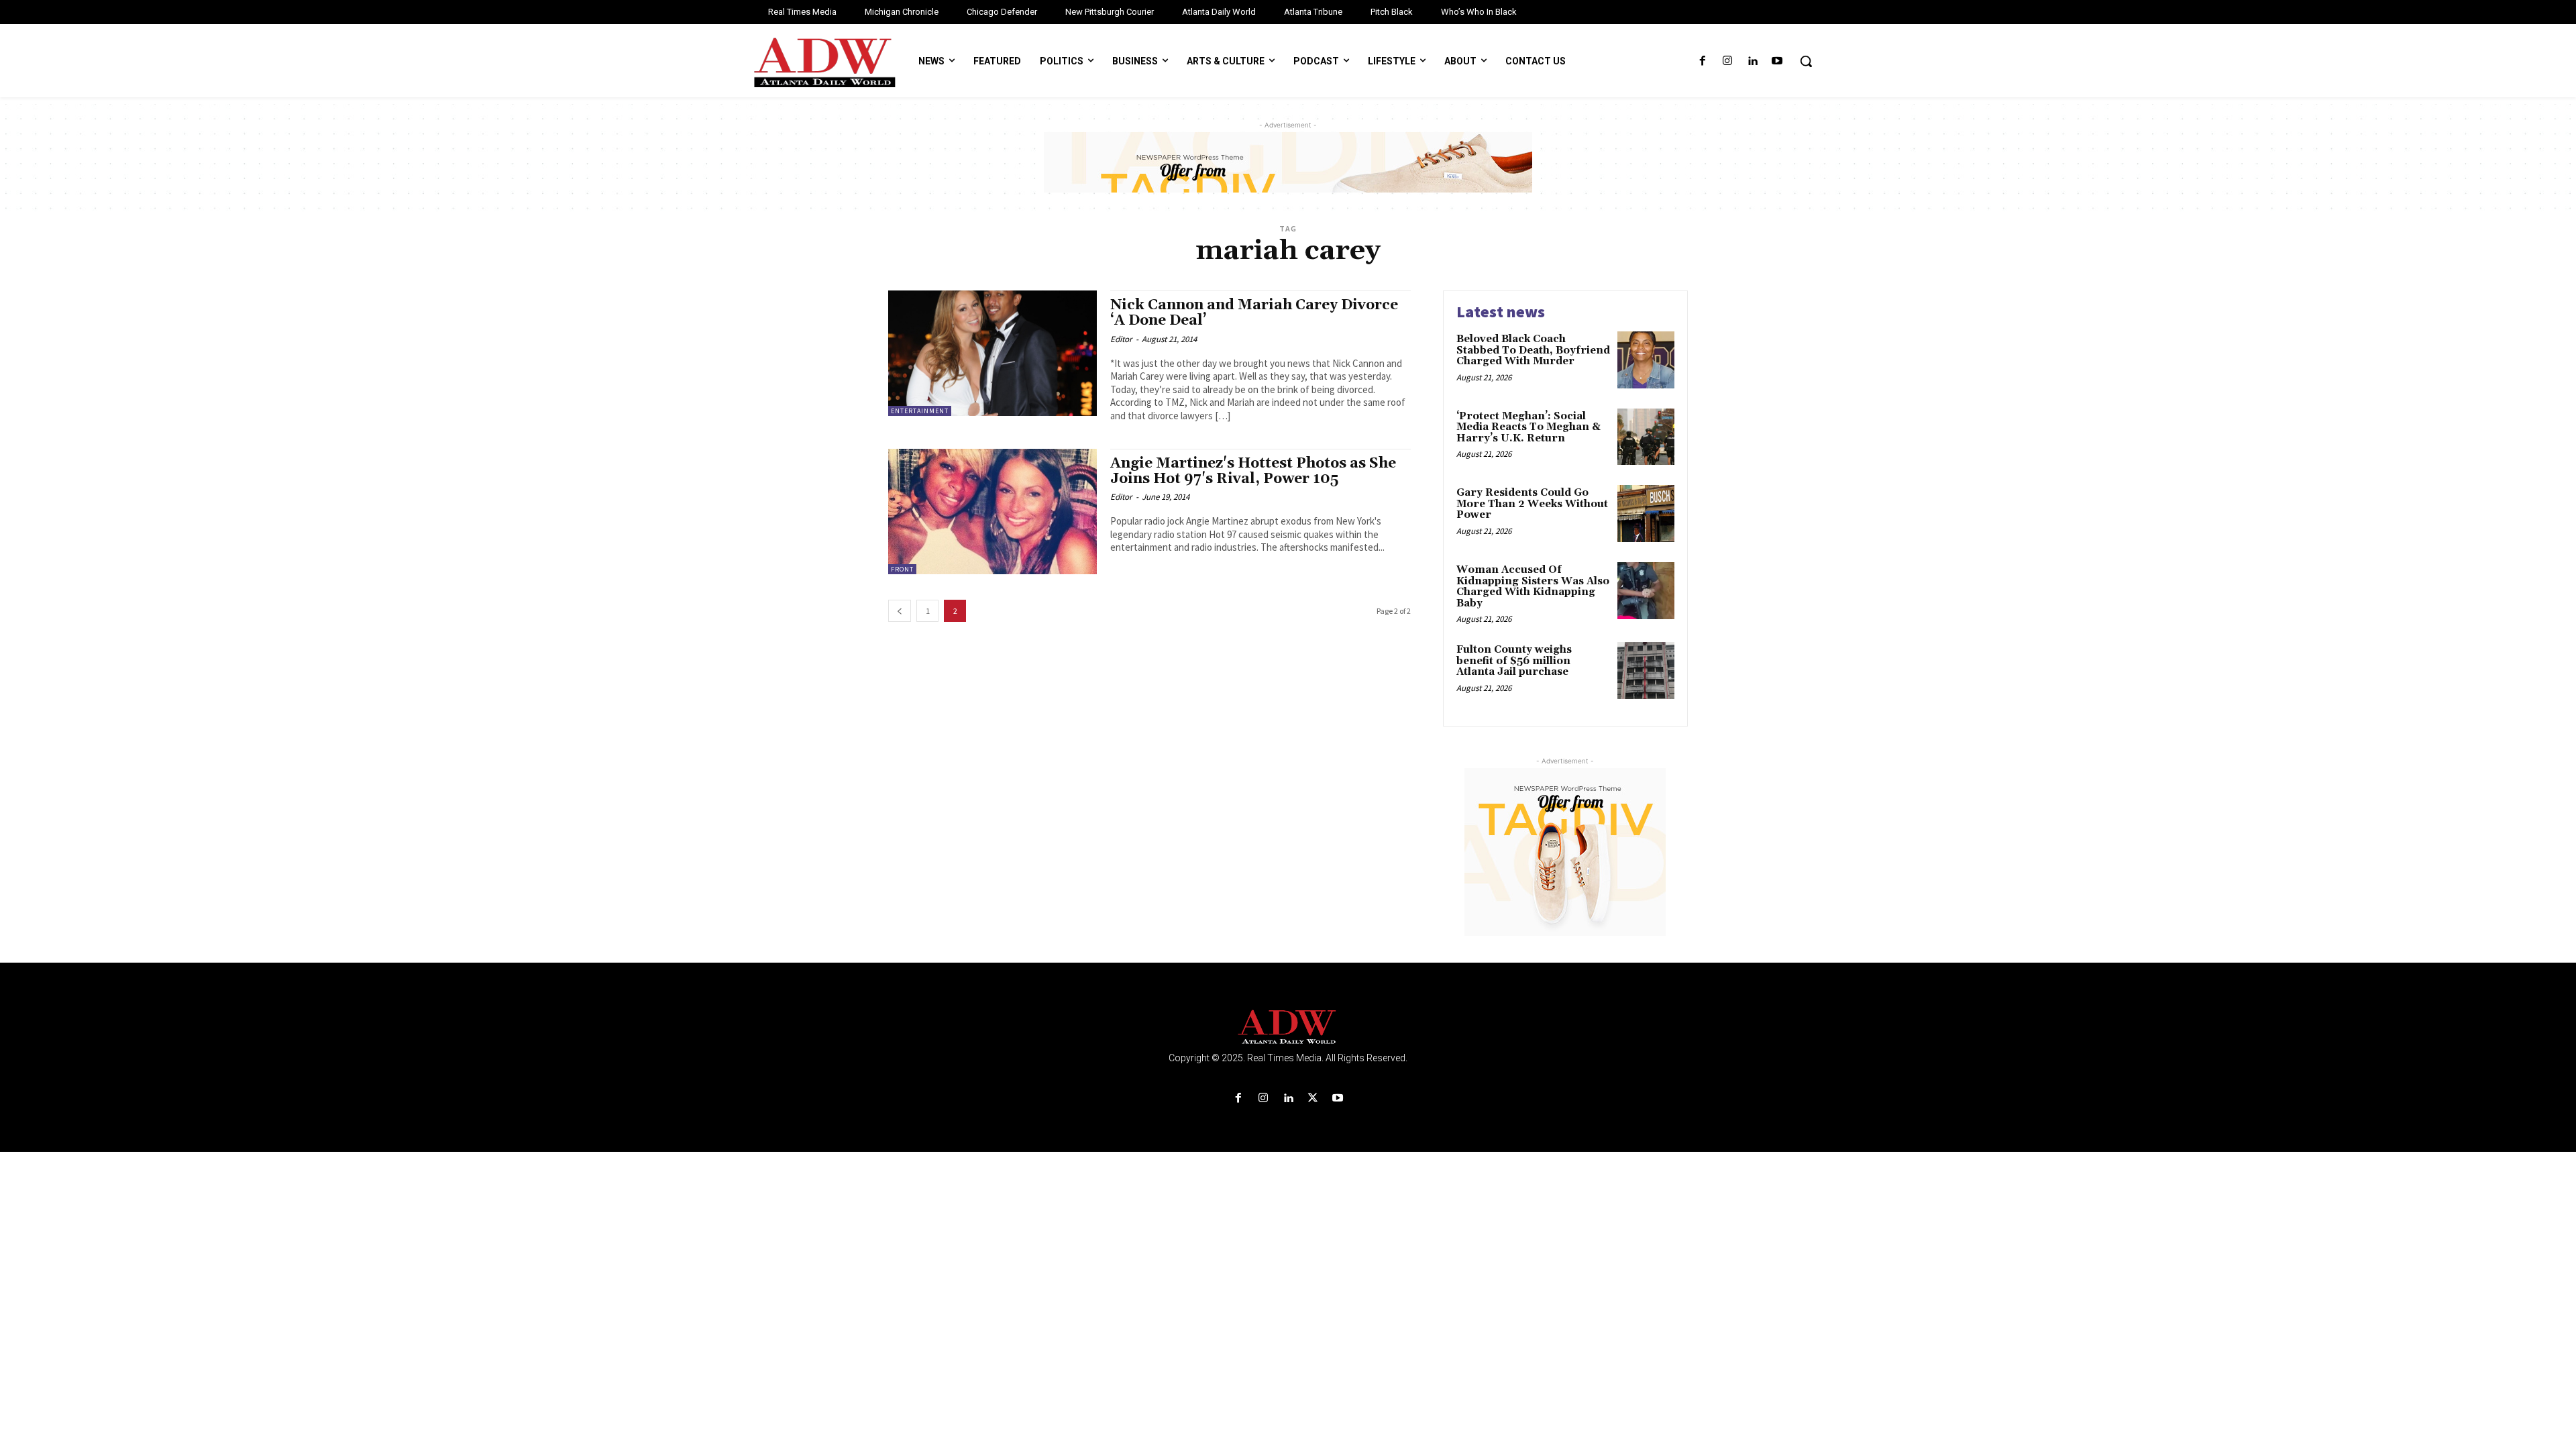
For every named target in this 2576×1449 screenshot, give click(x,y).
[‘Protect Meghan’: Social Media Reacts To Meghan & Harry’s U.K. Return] (1646, 437)
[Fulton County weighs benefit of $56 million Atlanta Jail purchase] (1646, 670)
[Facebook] (1702, 61)
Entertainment (920, 411)
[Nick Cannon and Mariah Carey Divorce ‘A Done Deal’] (992, 353)
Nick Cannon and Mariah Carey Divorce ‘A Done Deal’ (1254, 313)
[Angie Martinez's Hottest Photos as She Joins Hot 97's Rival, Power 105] (992, 512)
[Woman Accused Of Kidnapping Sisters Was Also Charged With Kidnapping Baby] (1646, 591)
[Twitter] (1313, 1098)
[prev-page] (900, 611)
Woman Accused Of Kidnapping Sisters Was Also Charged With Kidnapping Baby (1533, 587)
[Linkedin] (1753, 61)
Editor (1121, 339)
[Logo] (1288, 1027)
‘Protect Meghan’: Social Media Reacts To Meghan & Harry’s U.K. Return (1528, 427)
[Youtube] (1777, 61)
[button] (1806, 61)
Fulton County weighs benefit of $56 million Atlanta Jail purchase (1514, 661)
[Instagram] (1727, 61)
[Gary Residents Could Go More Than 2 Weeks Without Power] (1646, 514)
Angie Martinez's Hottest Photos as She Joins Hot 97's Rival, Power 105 (1253, 471)
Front (902, 569)
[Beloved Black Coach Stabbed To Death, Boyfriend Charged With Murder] (1646, 360)
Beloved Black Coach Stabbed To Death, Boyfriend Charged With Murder (1533, 350)
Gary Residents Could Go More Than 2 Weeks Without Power (1532, 504)
